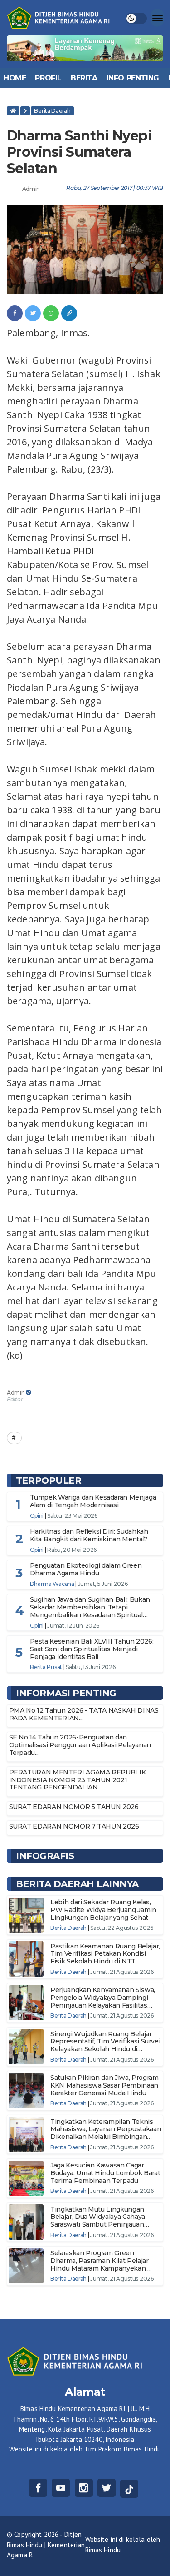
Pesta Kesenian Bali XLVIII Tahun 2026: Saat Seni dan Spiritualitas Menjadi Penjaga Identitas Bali (92, 1649)
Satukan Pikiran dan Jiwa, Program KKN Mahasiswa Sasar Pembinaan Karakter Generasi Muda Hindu (104, 2085)
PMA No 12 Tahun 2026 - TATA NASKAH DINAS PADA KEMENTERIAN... (84, 1714)
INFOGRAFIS (45, 1856)
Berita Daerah (52, 111)
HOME (15, 78)
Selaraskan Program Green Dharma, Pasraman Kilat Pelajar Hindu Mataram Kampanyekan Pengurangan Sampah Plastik (100, 2264)
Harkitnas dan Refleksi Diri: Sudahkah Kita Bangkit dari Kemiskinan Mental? (89, 1535)
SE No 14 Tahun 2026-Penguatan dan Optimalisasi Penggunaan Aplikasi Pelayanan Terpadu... (80, 1745)
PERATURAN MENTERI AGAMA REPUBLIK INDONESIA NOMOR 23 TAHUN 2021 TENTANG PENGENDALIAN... (78, 1780)
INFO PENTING (133, 78)
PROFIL (48, 78)
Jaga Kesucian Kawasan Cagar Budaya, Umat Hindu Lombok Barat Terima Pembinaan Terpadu (105, 2173)
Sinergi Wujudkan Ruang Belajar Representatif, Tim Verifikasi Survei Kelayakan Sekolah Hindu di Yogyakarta (105, 2045)
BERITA (84, 78)
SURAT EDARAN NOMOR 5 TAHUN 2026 (74, 1807)
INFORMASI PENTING (66, 1693)
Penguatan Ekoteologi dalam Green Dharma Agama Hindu (86, 1569)
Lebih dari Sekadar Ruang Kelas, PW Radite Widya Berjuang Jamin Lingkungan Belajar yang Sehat (103, 1910)
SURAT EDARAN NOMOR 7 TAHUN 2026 (74, 1826)
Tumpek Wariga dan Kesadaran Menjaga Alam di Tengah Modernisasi (93, 1501)
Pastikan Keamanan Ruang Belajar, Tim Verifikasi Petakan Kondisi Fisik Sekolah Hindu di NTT (105, 1954)
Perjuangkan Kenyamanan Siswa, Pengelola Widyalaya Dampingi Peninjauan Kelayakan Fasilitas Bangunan (103, 2001)
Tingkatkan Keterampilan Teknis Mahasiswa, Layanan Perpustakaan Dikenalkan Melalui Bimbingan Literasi (106, 2133)
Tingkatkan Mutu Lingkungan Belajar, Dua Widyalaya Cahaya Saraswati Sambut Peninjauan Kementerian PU (98, 2221)
